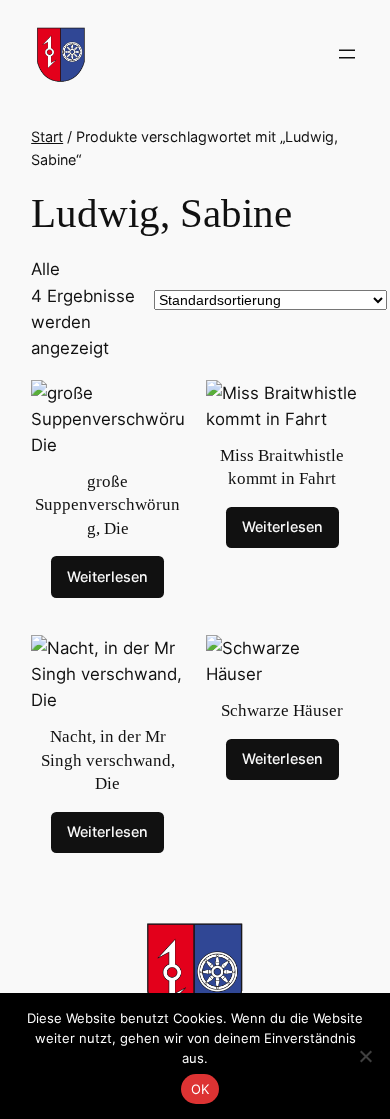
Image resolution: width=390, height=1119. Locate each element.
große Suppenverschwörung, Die (107, 505)
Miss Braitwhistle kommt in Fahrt (282, 467)
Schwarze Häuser (282, 710)
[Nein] (365, 1056)
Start (47, 136)
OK (200, 1089)
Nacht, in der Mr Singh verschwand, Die (108, 760)
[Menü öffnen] (347, 54)
